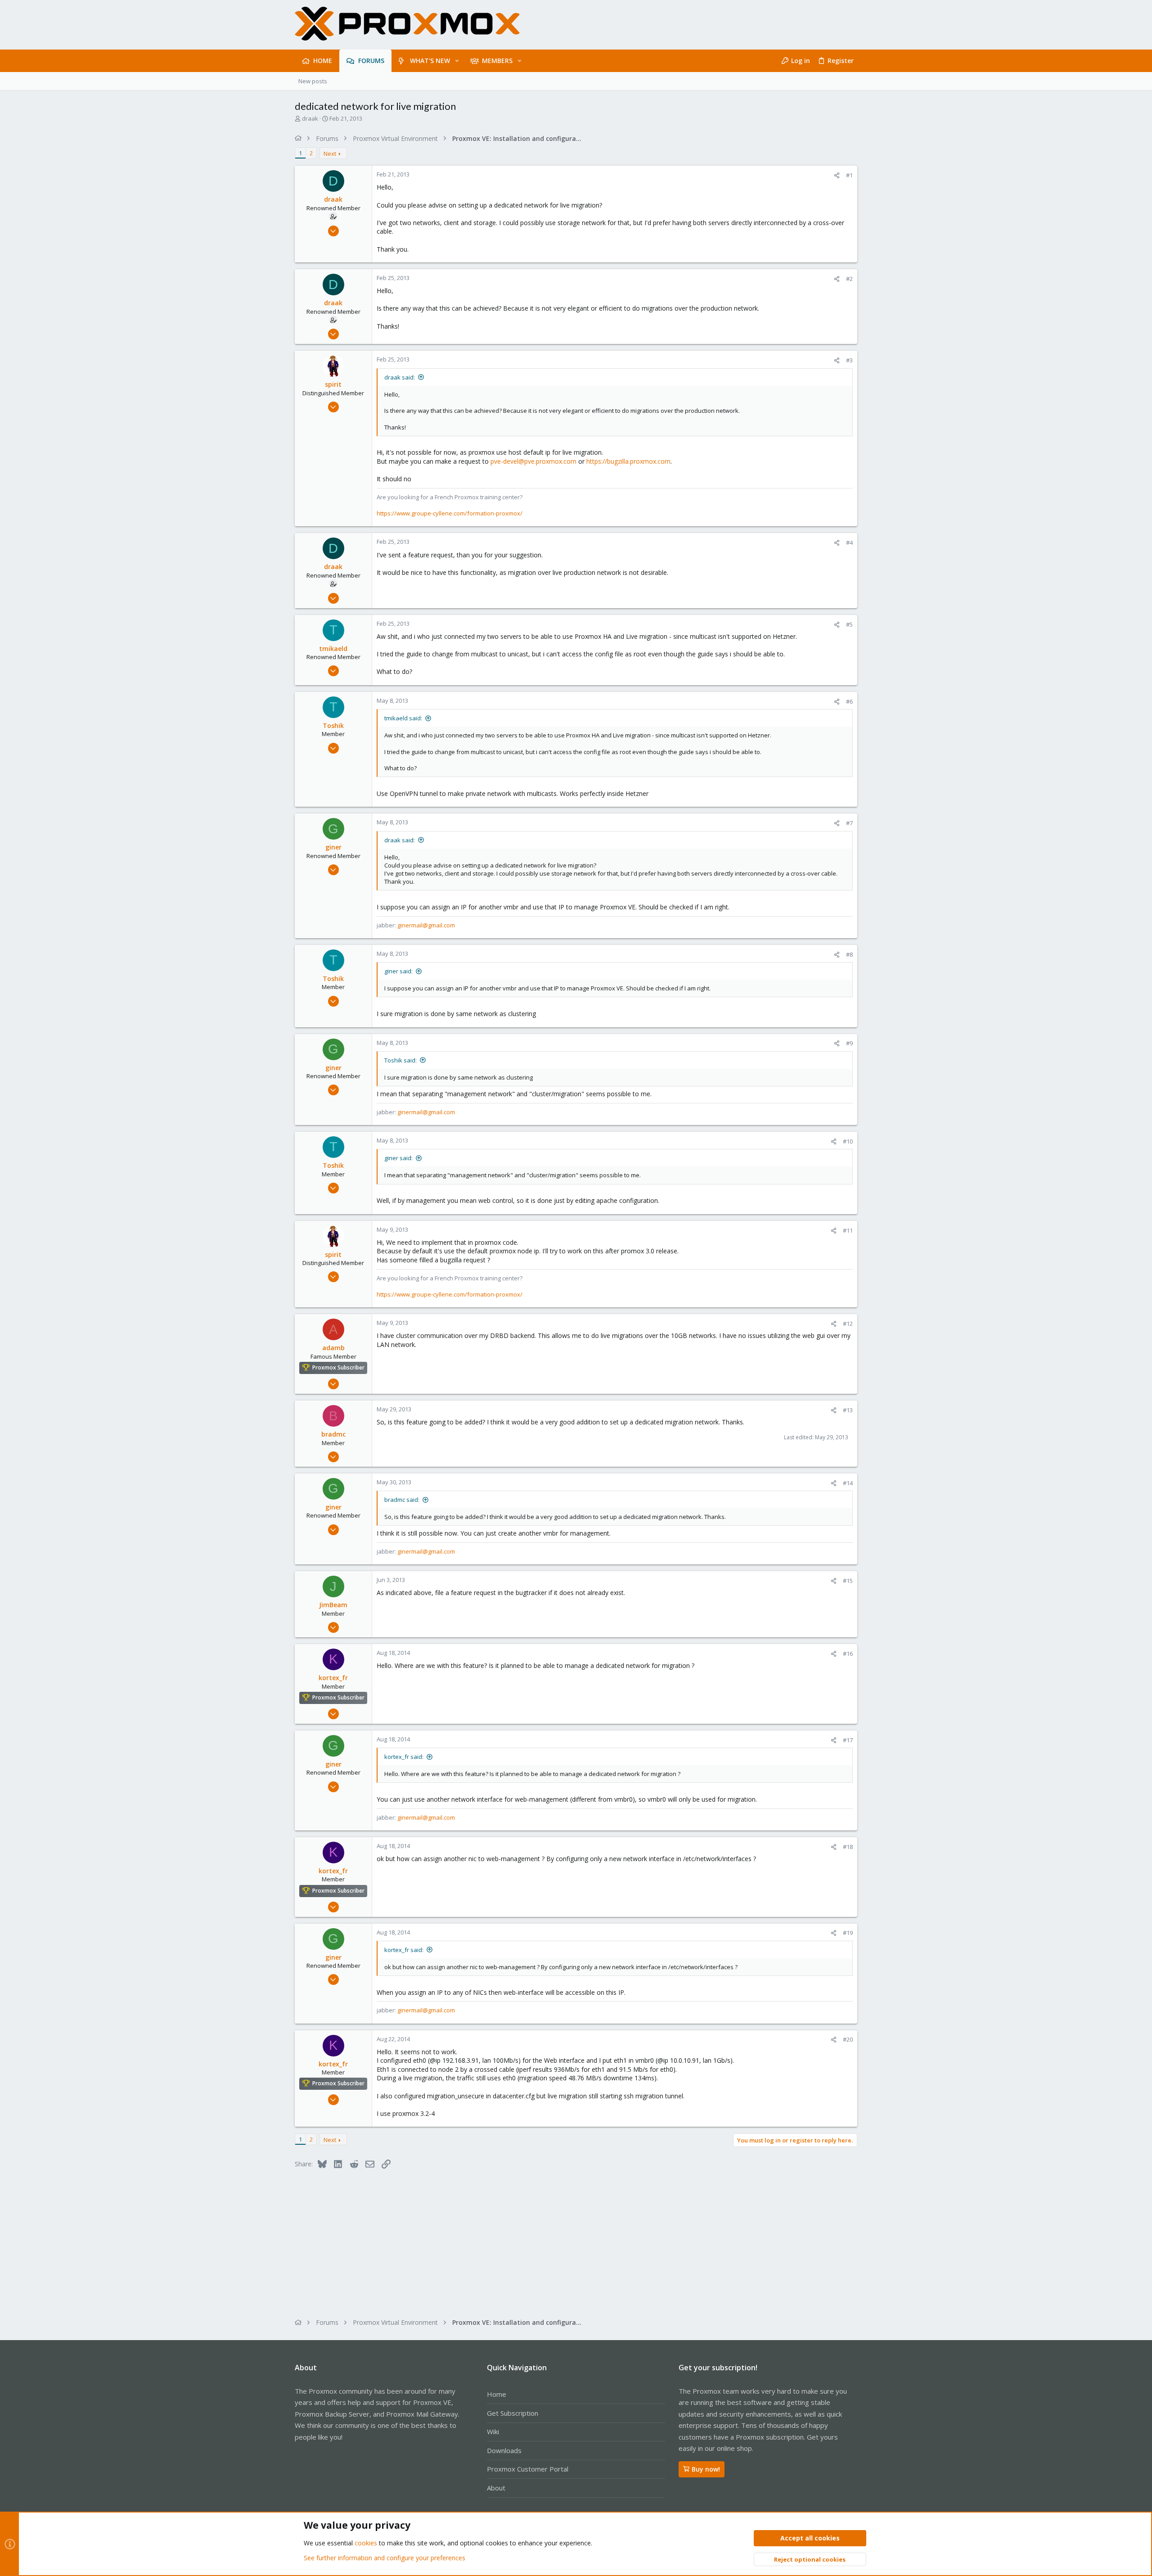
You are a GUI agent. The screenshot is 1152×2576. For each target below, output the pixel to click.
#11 (848, 1230)
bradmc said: (402, 1500)
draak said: (400, 377)
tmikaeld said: (403, 718)
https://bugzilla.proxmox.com (628, 461)
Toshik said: (400, 1060)
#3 (849, 360)
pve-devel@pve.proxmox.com (533, 461)
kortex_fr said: (404, 1757)
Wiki (493, 2431)
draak (310, 118)
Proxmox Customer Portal (528, 2469)
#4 (849, 542)
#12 (848, 1324)
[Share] (837, 175)
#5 (849, 624)
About (496, 2488)
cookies (366, 2543)
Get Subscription (513, 2413)
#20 (848, 2039)
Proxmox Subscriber (338, 1367)
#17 (848, 1740)
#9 (849, 1043)
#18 (848, 1847)
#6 (849, 701)
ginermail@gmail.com (426, 925)
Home (497, 2394)
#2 (849, 279)
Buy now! (706, 2469)
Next (330, 154)
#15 (848, 1581)
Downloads (504, 2450)
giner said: (398, 971)
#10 (848, 1141)
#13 (848, 1410)
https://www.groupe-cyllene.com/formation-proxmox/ (450, 513)
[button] (457, 61)
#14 (848, 1483)
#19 (848, 1933)
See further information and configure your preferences (385, 2558)
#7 (849, 823)
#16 (848, 1654)
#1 (849, 175)
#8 (849, 954)
